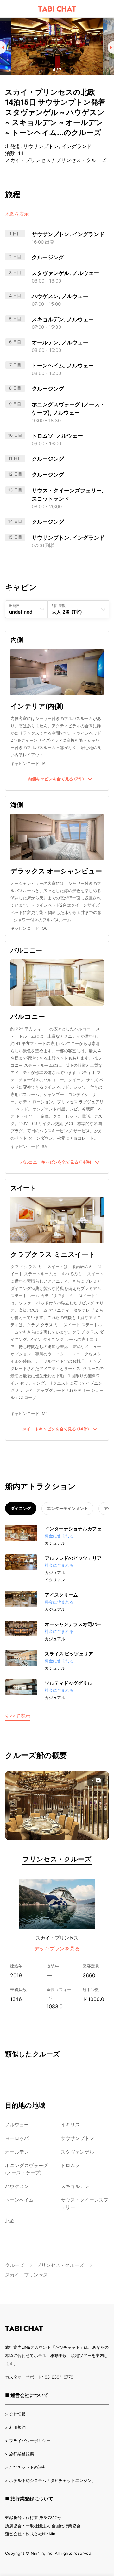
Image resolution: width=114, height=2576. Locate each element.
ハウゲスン (17, 2186)
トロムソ (70, 2165)
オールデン (17, 2152)
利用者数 (59, 606)
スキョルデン (75, 2186)
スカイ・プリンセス (57, 1938)
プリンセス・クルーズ (57, 1859)
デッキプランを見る (57, 1948)
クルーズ (15, 2265)
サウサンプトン (77, 2138)
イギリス (70, 2125)
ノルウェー (17, 2125)
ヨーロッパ (17, 2138)
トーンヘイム (19, 2200)
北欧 (10, 2221)
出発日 (14, 606)
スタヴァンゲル (77, 2152)
